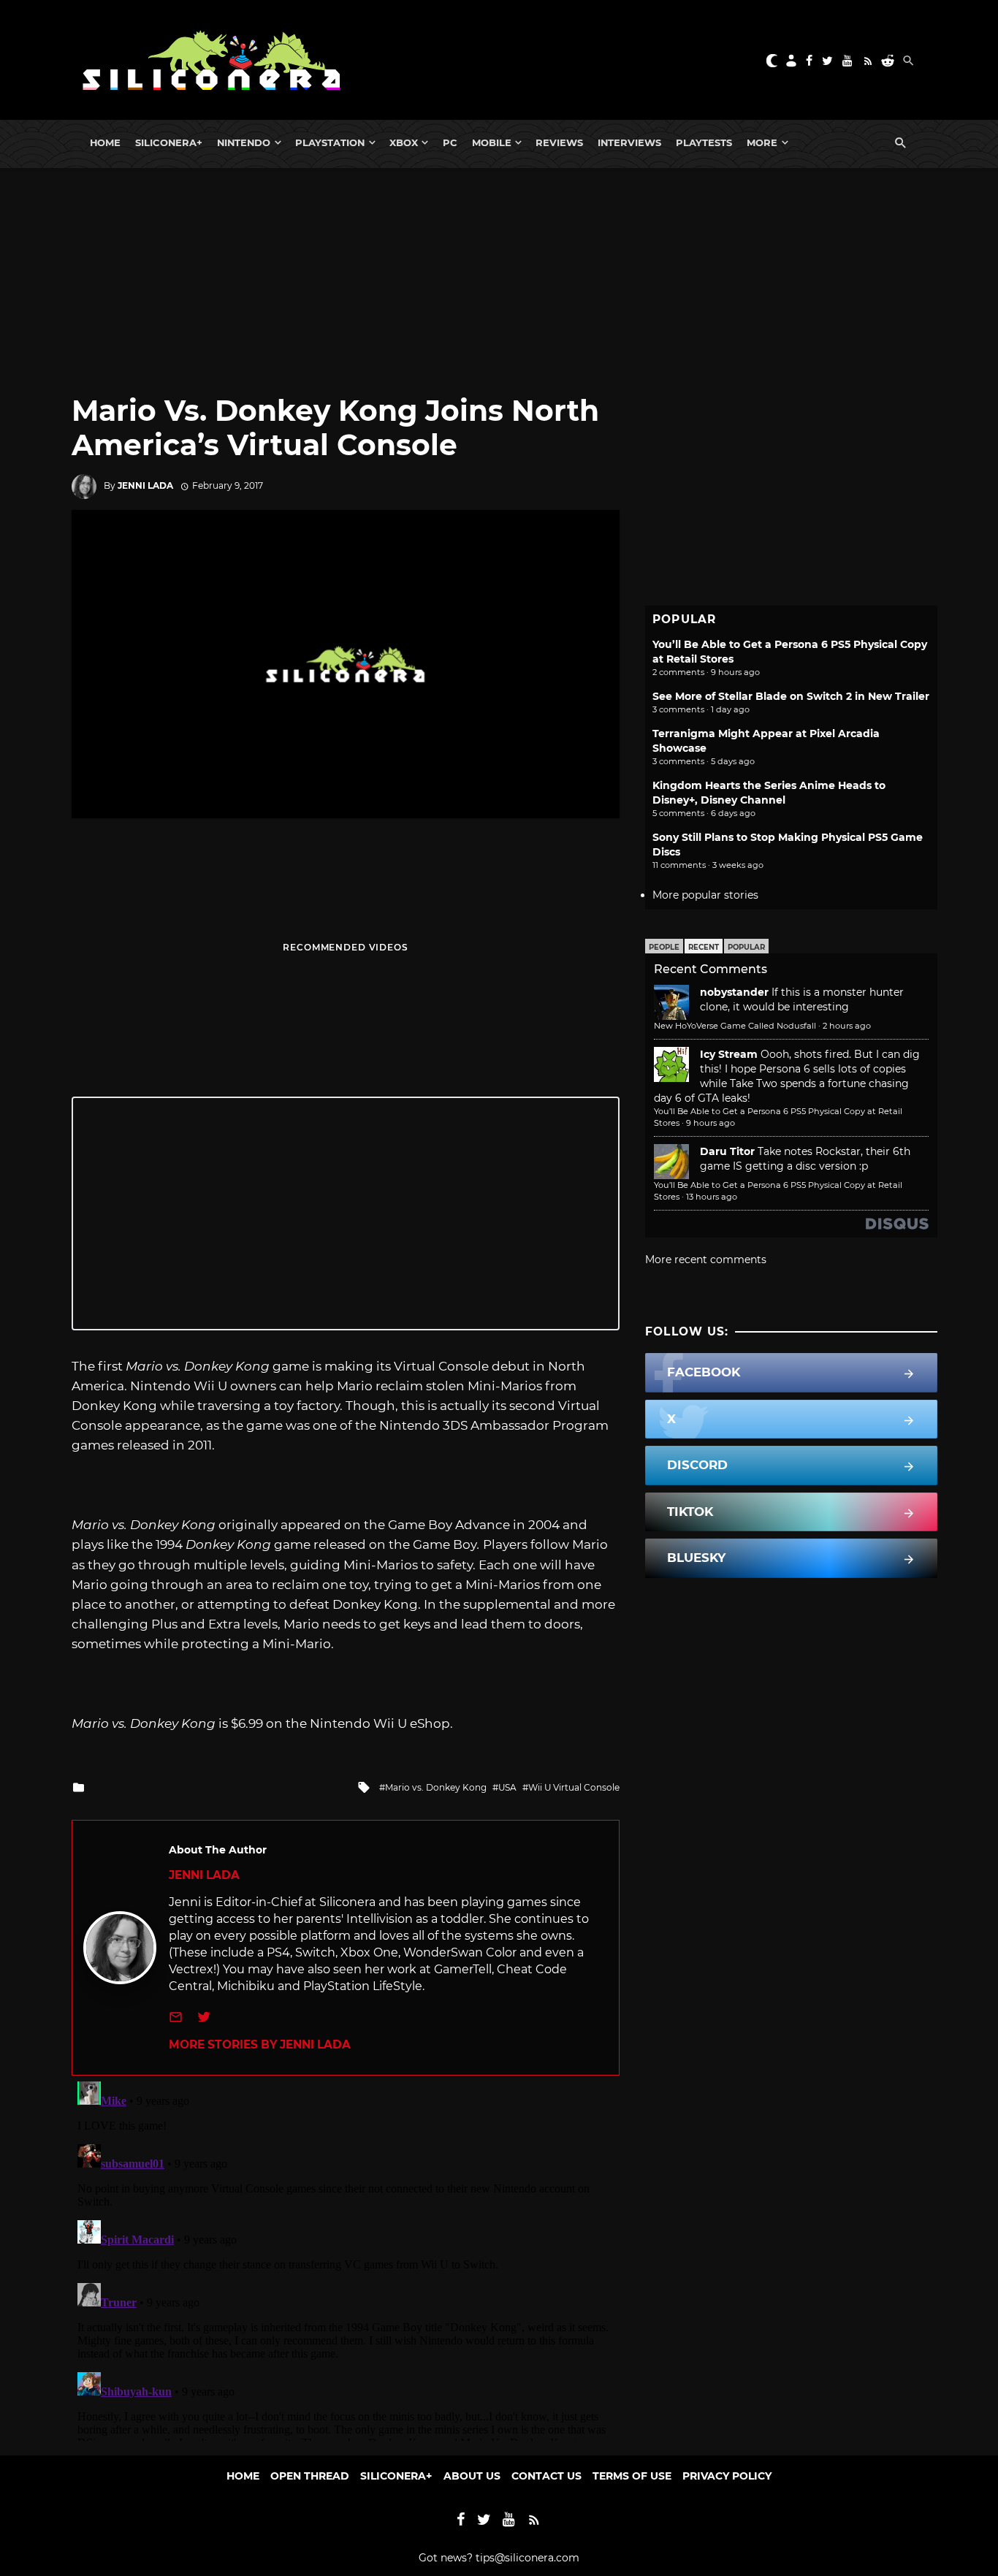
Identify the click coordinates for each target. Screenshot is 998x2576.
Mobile (492, 142)
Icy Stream (729, 1054)
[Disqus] (346, 2258)
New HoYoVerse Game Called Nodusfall (735, 1026)
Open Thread (310, 2476)
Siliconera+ (169, 142)
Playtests (704, 142)
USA (507, 1787)
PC (450, 142)
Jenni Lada (145, 485)
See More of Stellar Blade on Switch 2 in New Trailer (791, 696)
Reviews (559, 142)
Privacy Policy (727, 2476)
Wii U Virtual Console (574, 1787)
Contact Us (546, 2476)
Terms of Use (632, 2476)
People (664, 947)
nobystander (734, 992)
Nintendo (244, 142)
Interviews (629, 142)
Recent (704, 947)
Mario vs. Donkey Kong (436, 1787)
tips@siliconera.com (527, 2558)
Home (105, 142)
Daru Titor (727, 1151)
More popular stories (705, 895)
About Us (472, 2476)
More (762, 142)
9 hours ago (711, 1123)
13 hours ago (712, 1197)
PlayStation (330, 142)
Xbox (404, 142)
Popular (746, 947)
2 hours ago (847, 1026)
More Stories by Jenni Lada (260, 2045)
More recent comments (706, 1260)
